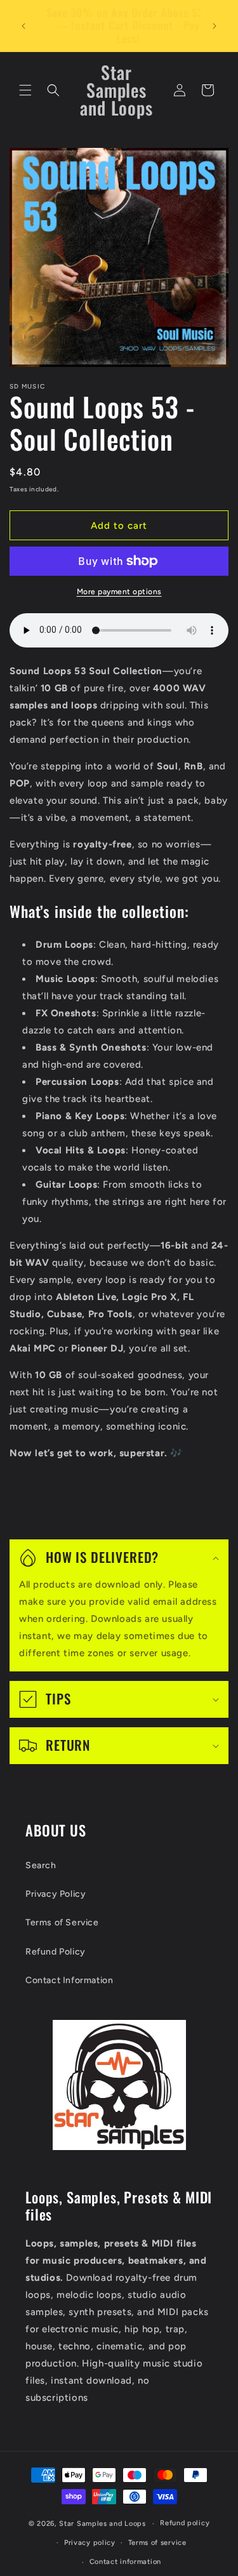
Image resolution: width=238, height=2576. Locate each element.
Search (41, 1865)
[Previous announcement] (23, 26)
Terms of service (157, 2543)
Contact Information (69, 1980)
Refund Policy (56, 1952)
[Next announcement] (215, 26)
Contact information (125, 2562)
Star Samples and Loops (102, 2524)
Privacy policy (90, 2543)
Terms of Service (62, 1922)
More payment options (119, 592)
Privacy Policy (56, 1894)
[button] (25, 90)
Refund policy (185, 2523)
